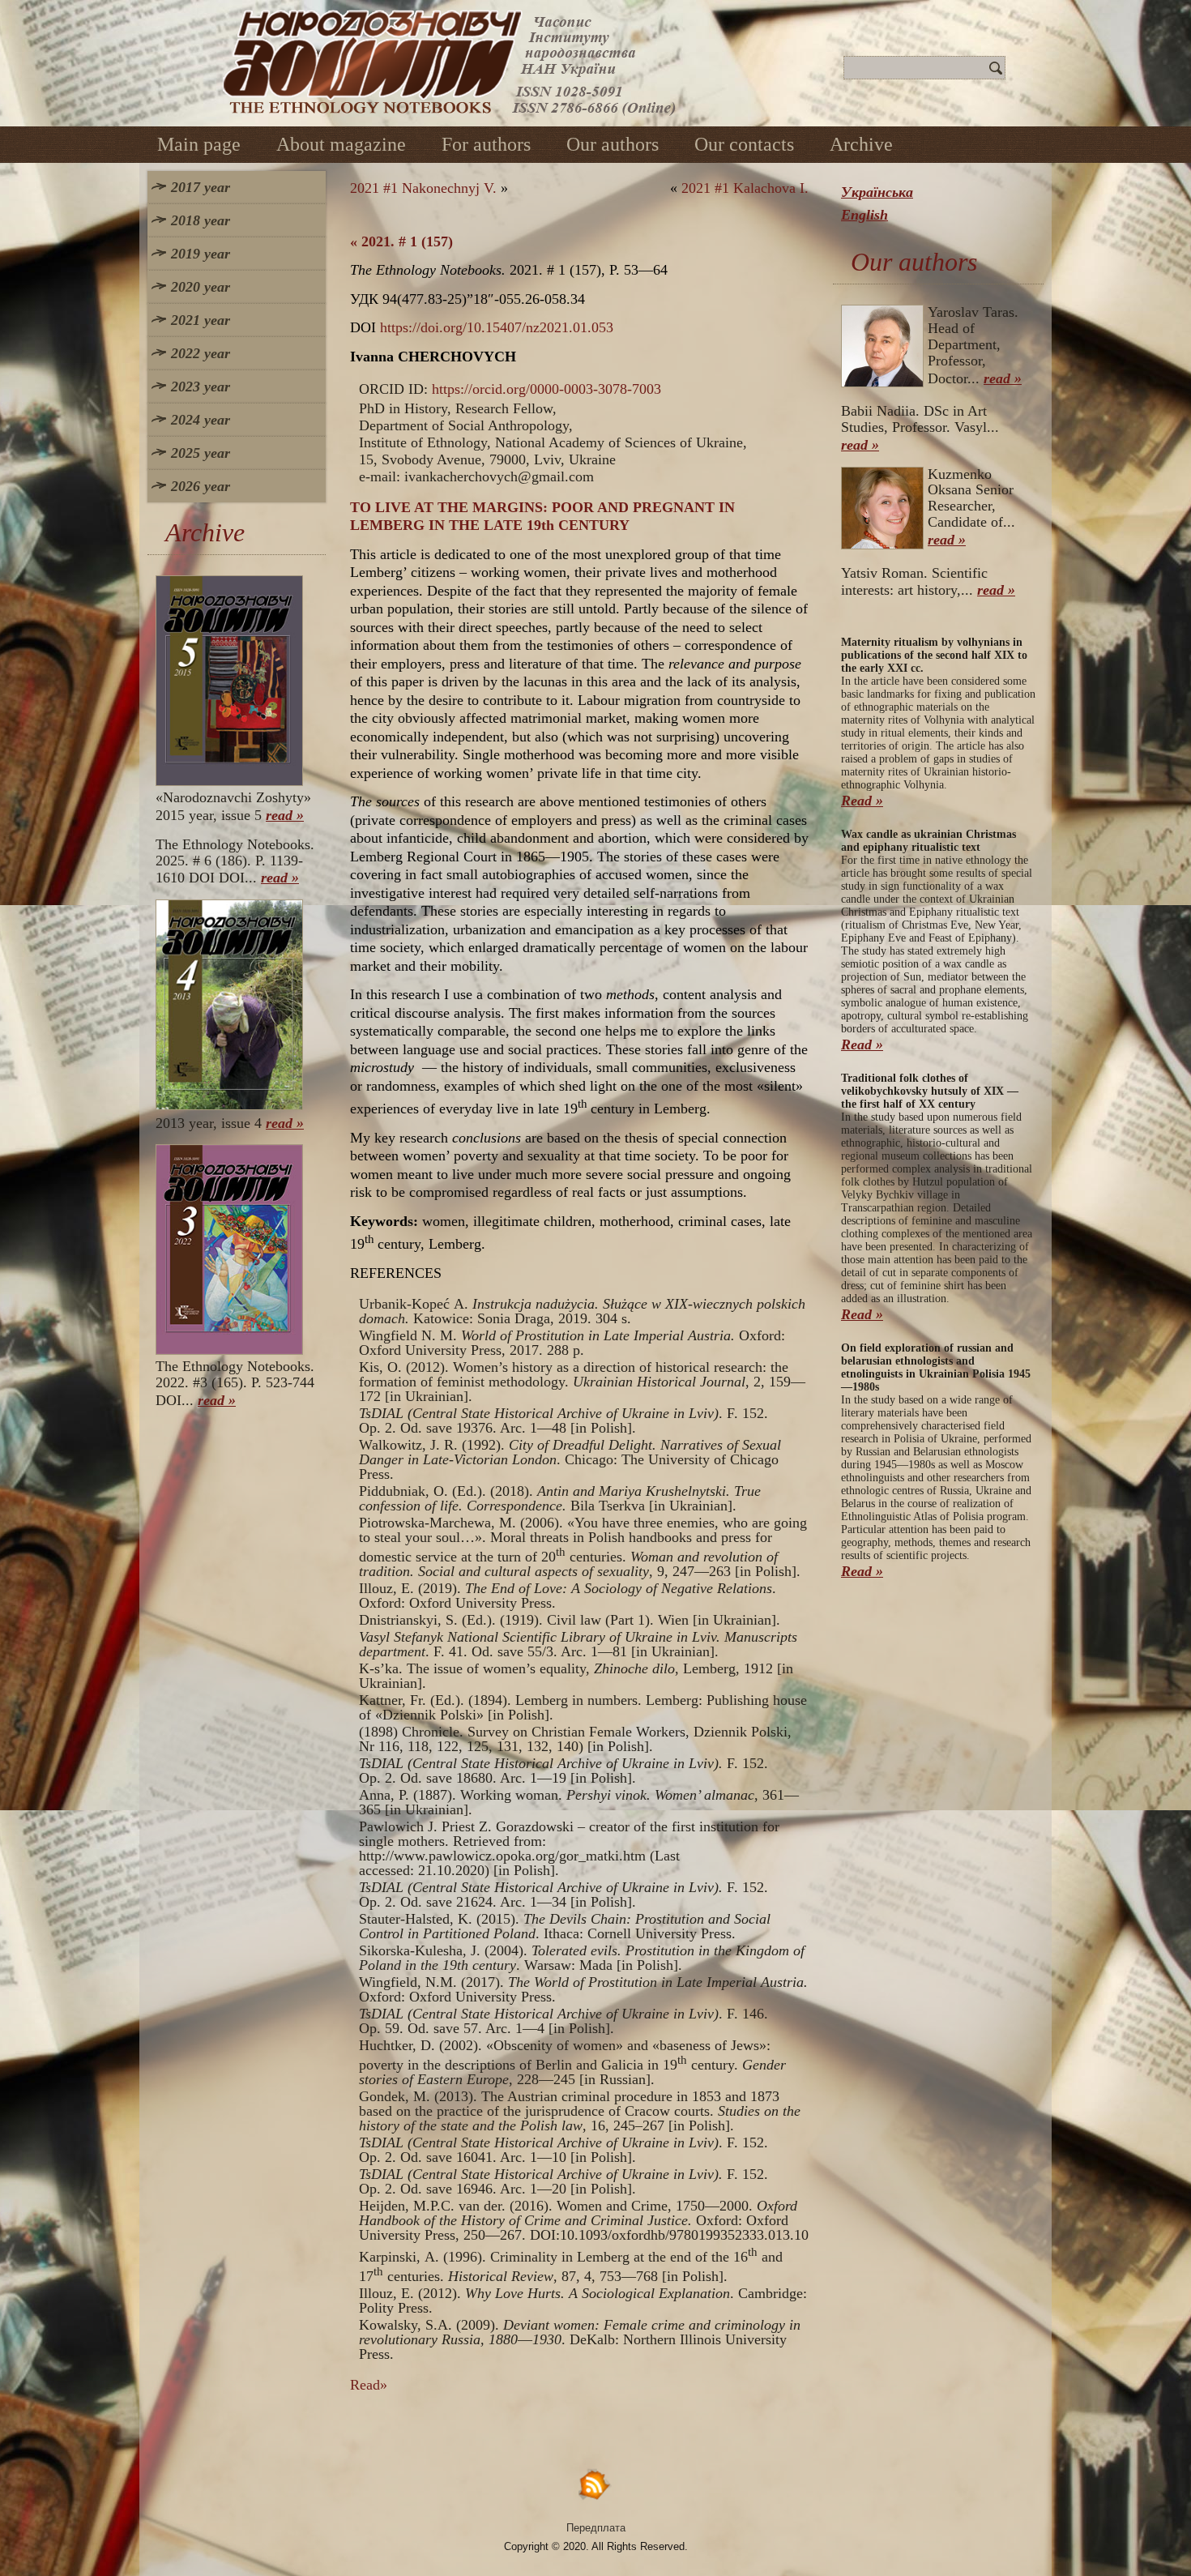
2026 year (201, 486)
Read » (862, 801)
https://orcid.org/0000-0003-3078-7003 (546, 389)
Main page (199, 144)
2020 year (201, 287)
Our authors (613, 144)
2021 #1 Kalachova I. (745, 188)
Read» (369, 2385)
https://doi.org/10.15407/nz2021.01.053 (497, 327)
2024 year (201, 420)
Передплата (596, 2528)
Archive (861, 144)
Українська (877, 192)
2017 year (201, 187)
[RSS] (595, 2484)
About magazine (341, 144)
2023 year (201, 387)
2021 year (201, 320)
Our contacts (744, 144)
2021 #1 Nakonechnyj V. (423, 188)
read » (285, 815)
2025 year (201, 453)
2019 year (201, 254)
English (864, 215)
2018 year (201, 220)
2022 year (201, 353)
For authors (486, 144)
